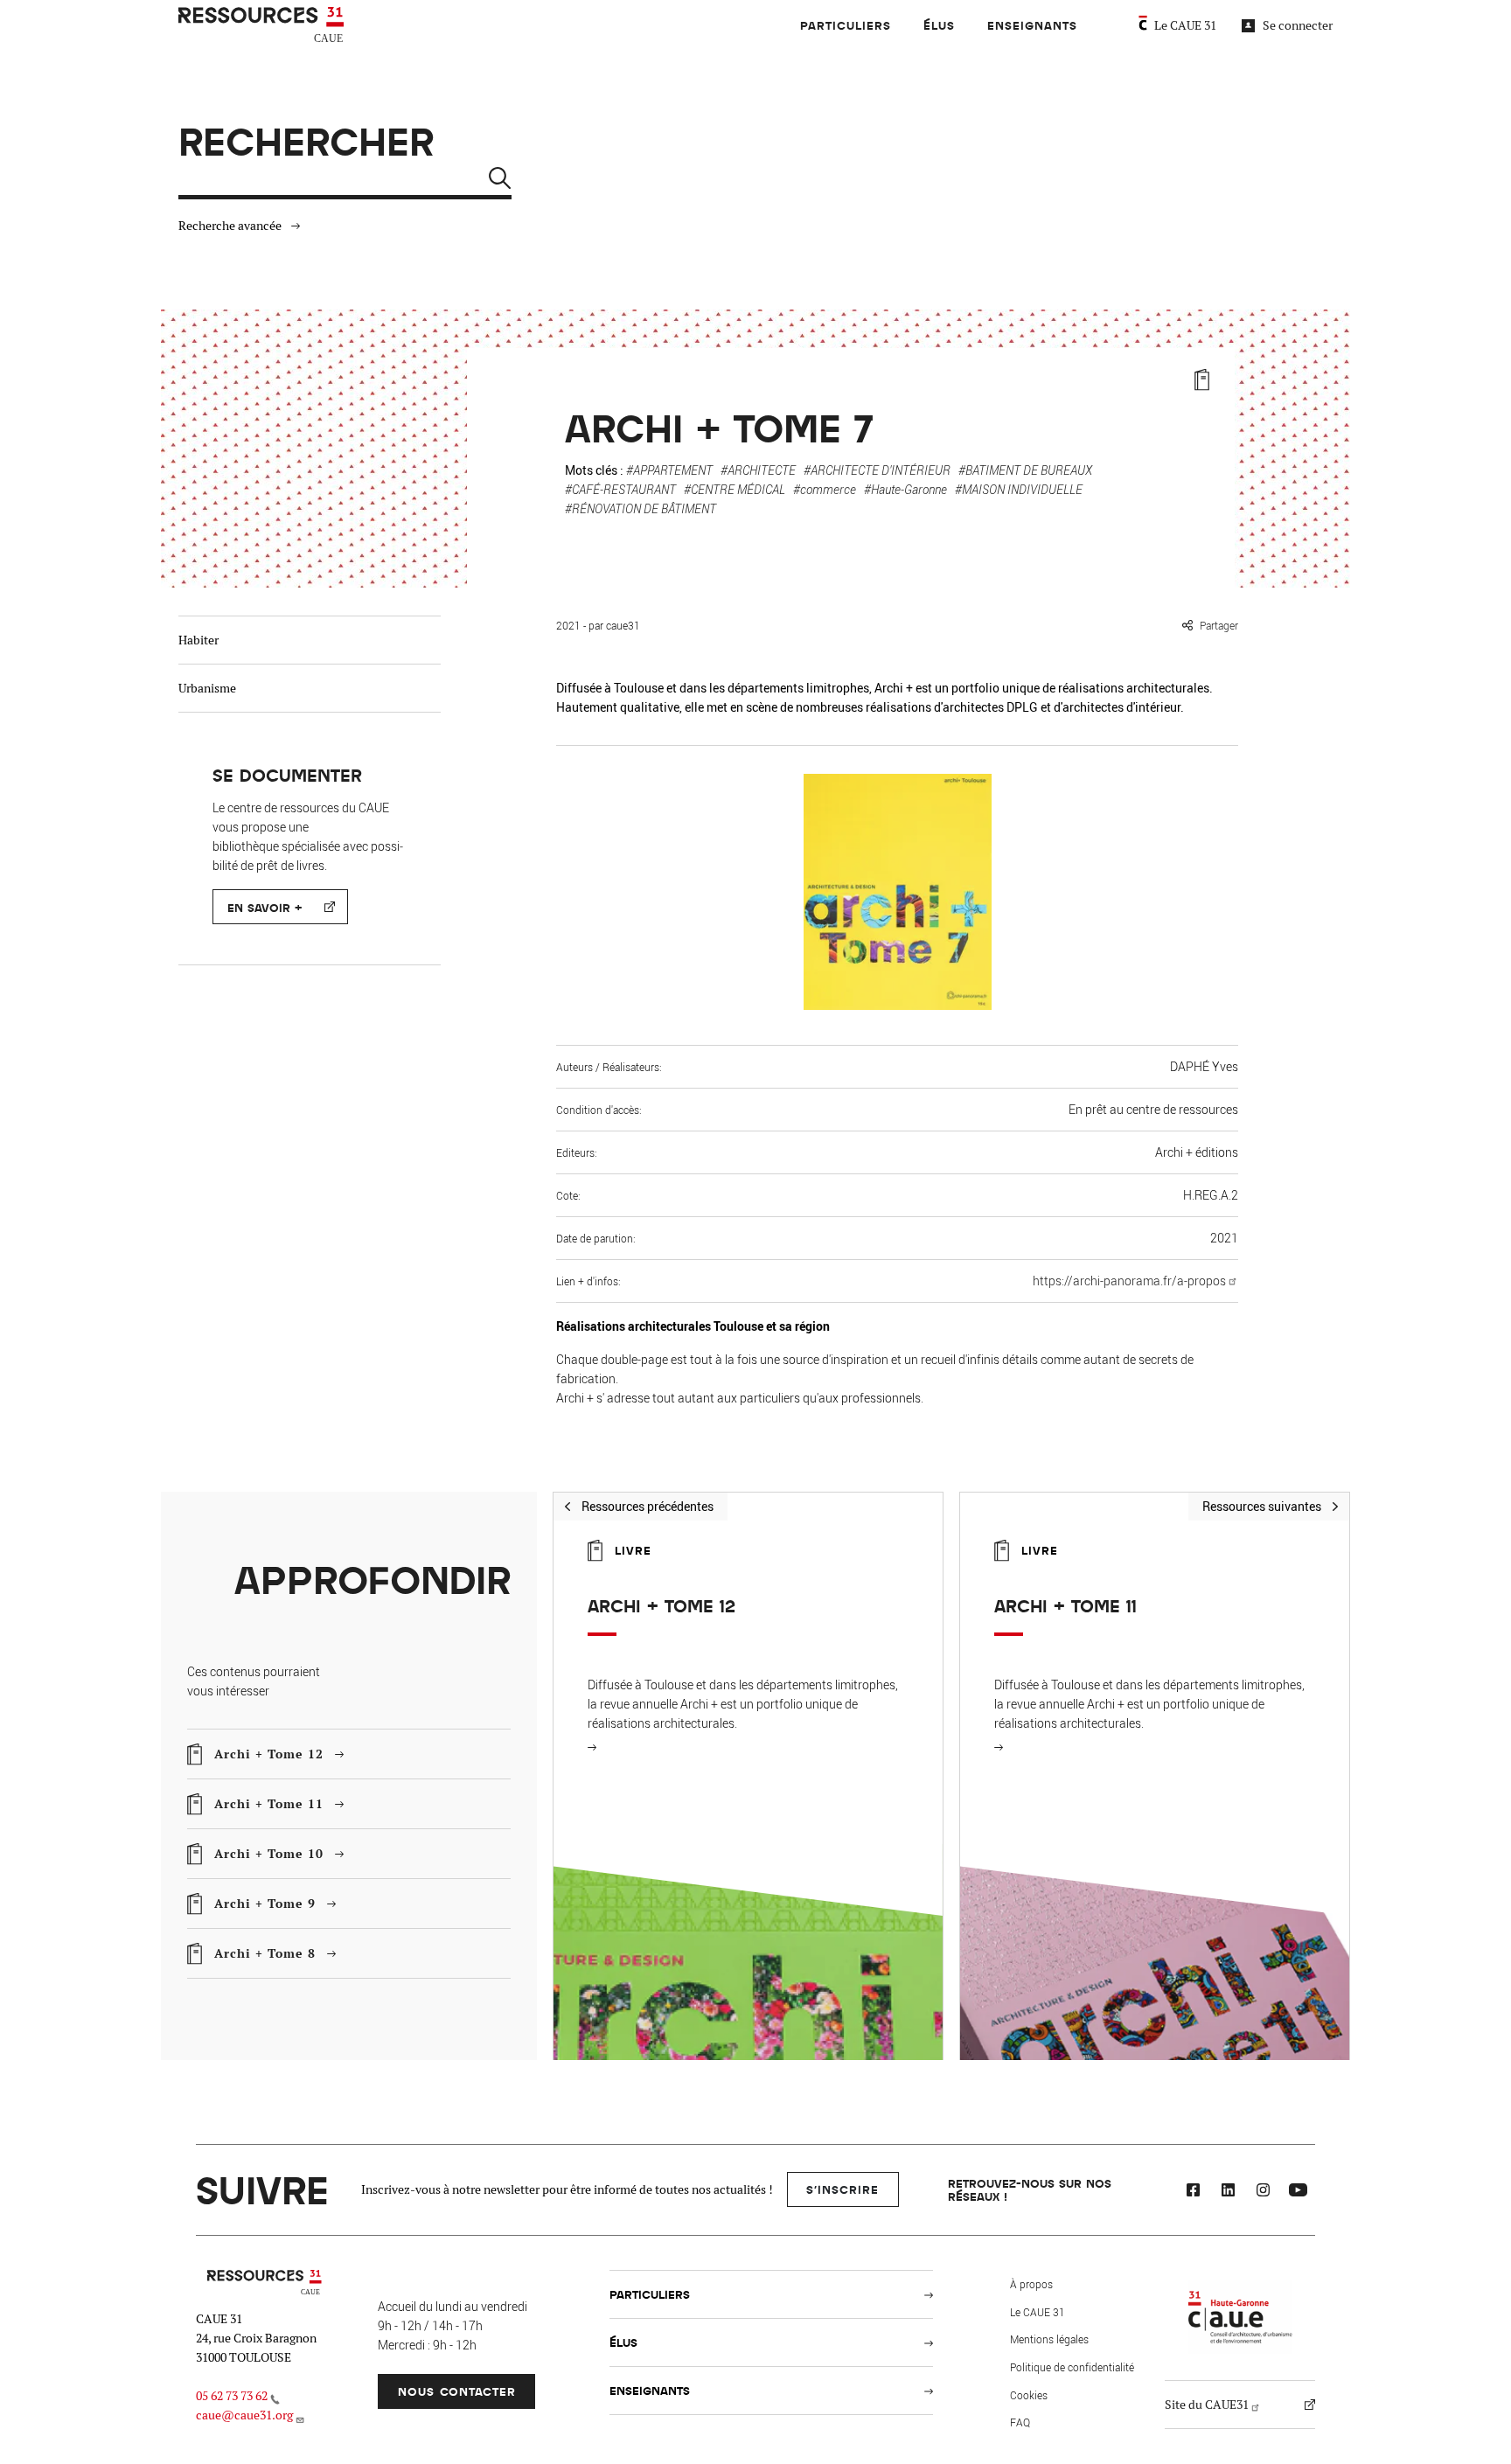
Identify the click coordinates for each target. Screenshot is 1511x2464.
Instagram (1263, 2192)
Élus (939, 25)
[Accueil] (263, 25)
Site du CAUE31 (1207, 2405)
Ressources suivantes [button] (1262, 1506)
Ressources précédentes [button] (648, 1506)
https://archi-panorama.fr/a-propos (1129, 1281)
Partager (1219, 625)
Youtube (1298, 2192)
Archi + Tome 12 (269, 1751)
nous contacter (457, 2391)
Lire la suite (602, 1747)
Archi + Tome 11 (269, 1801)
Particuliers (846, 25)
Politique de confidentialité (1072, 2367)
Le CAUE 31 (1185, 25)
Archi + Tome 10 (269, 1851)
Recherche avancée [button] (230, 226)
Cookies (1029, 2395)
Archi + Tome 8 (265, 1950)
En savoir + (265, 907)
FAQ (1020, 2422)
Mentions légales (1049, 2339)
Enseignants (1032, 25)
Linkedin (1228, 2192)
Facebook (1193, 2192)
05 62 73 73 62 (232, 2396)
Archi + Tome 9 (265, 1900)
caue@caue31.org (244, 2415)
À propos (1031, 2284)
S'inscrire (843, 2189)
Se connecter (1298, 25)
